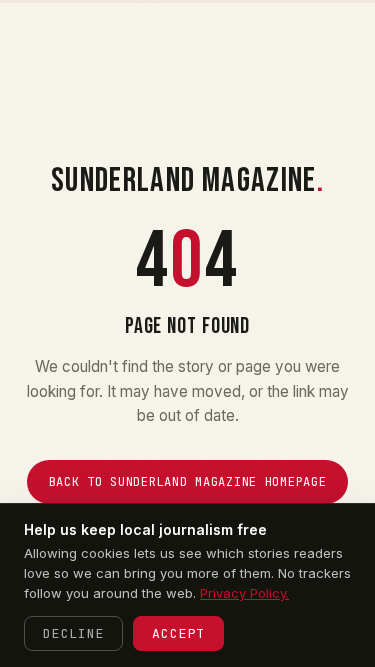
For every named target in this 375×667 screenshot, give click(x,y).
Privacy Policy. (244, 593)
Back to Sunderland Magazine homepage (188, 482)
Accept (178, 633)
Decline (73, 633)
